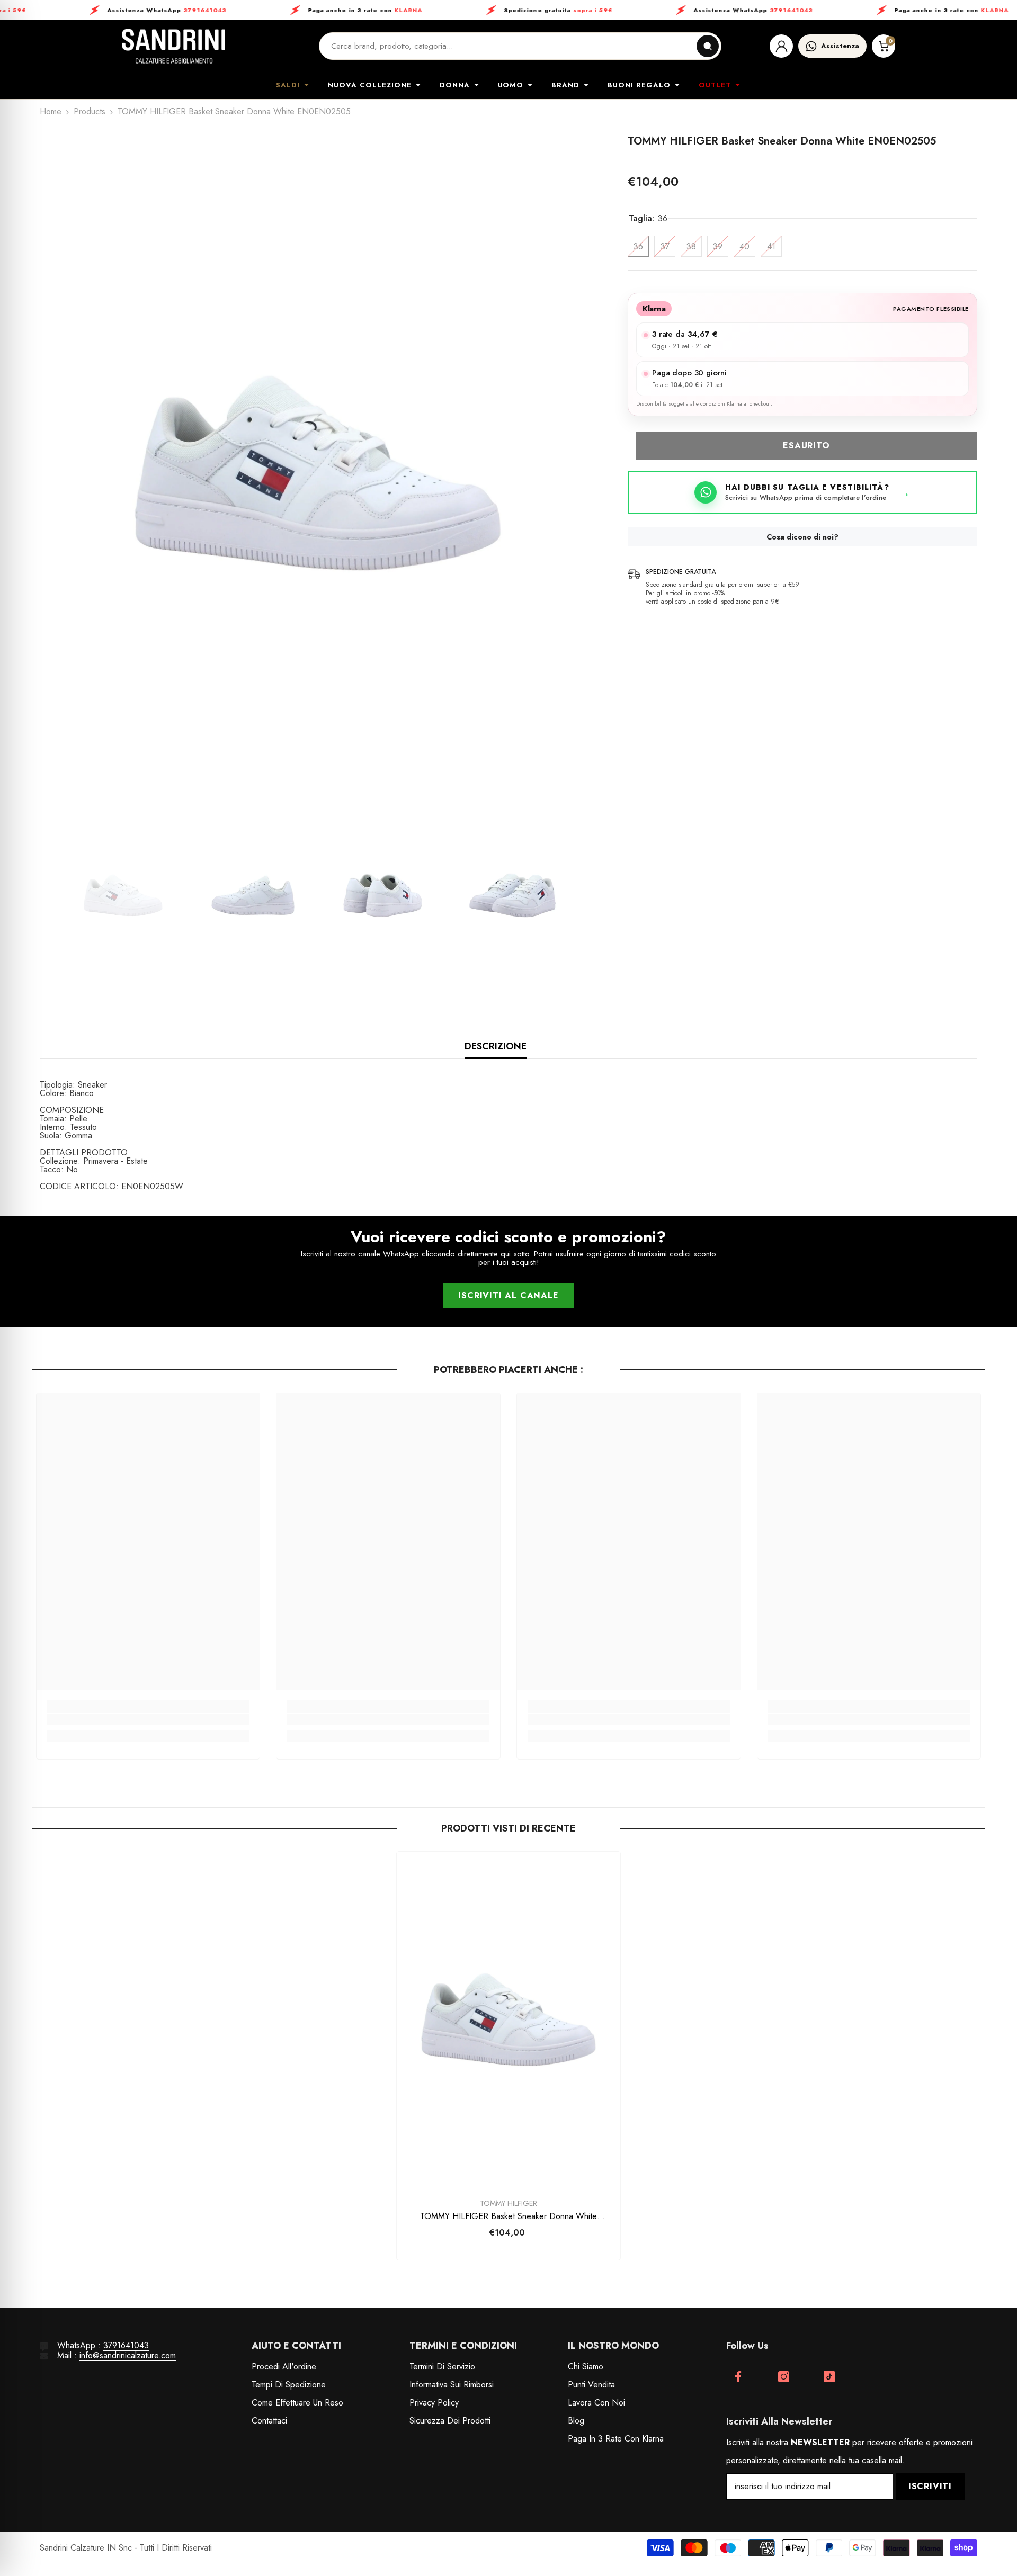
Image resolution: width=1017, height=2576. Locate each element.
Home (51, 112)
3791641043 (126, 2345)
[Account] (781, 46)
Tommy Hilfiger (508, 2203)
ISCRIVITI (930, 2486)
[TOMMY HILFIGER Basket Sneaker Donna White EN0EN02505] (508, 2019)
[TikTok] (829, 2377)
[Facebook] (738, 2377)
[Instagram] (784, 2377)
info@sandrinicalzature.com (128, 2355)
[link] (148, 1719)
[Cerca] (708, 46)
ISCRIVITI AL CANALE (508, 1295)
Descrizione (496, 1046)
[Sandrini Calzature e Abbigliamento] (173, 46)
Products (90, 112)
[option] (318, 473)
